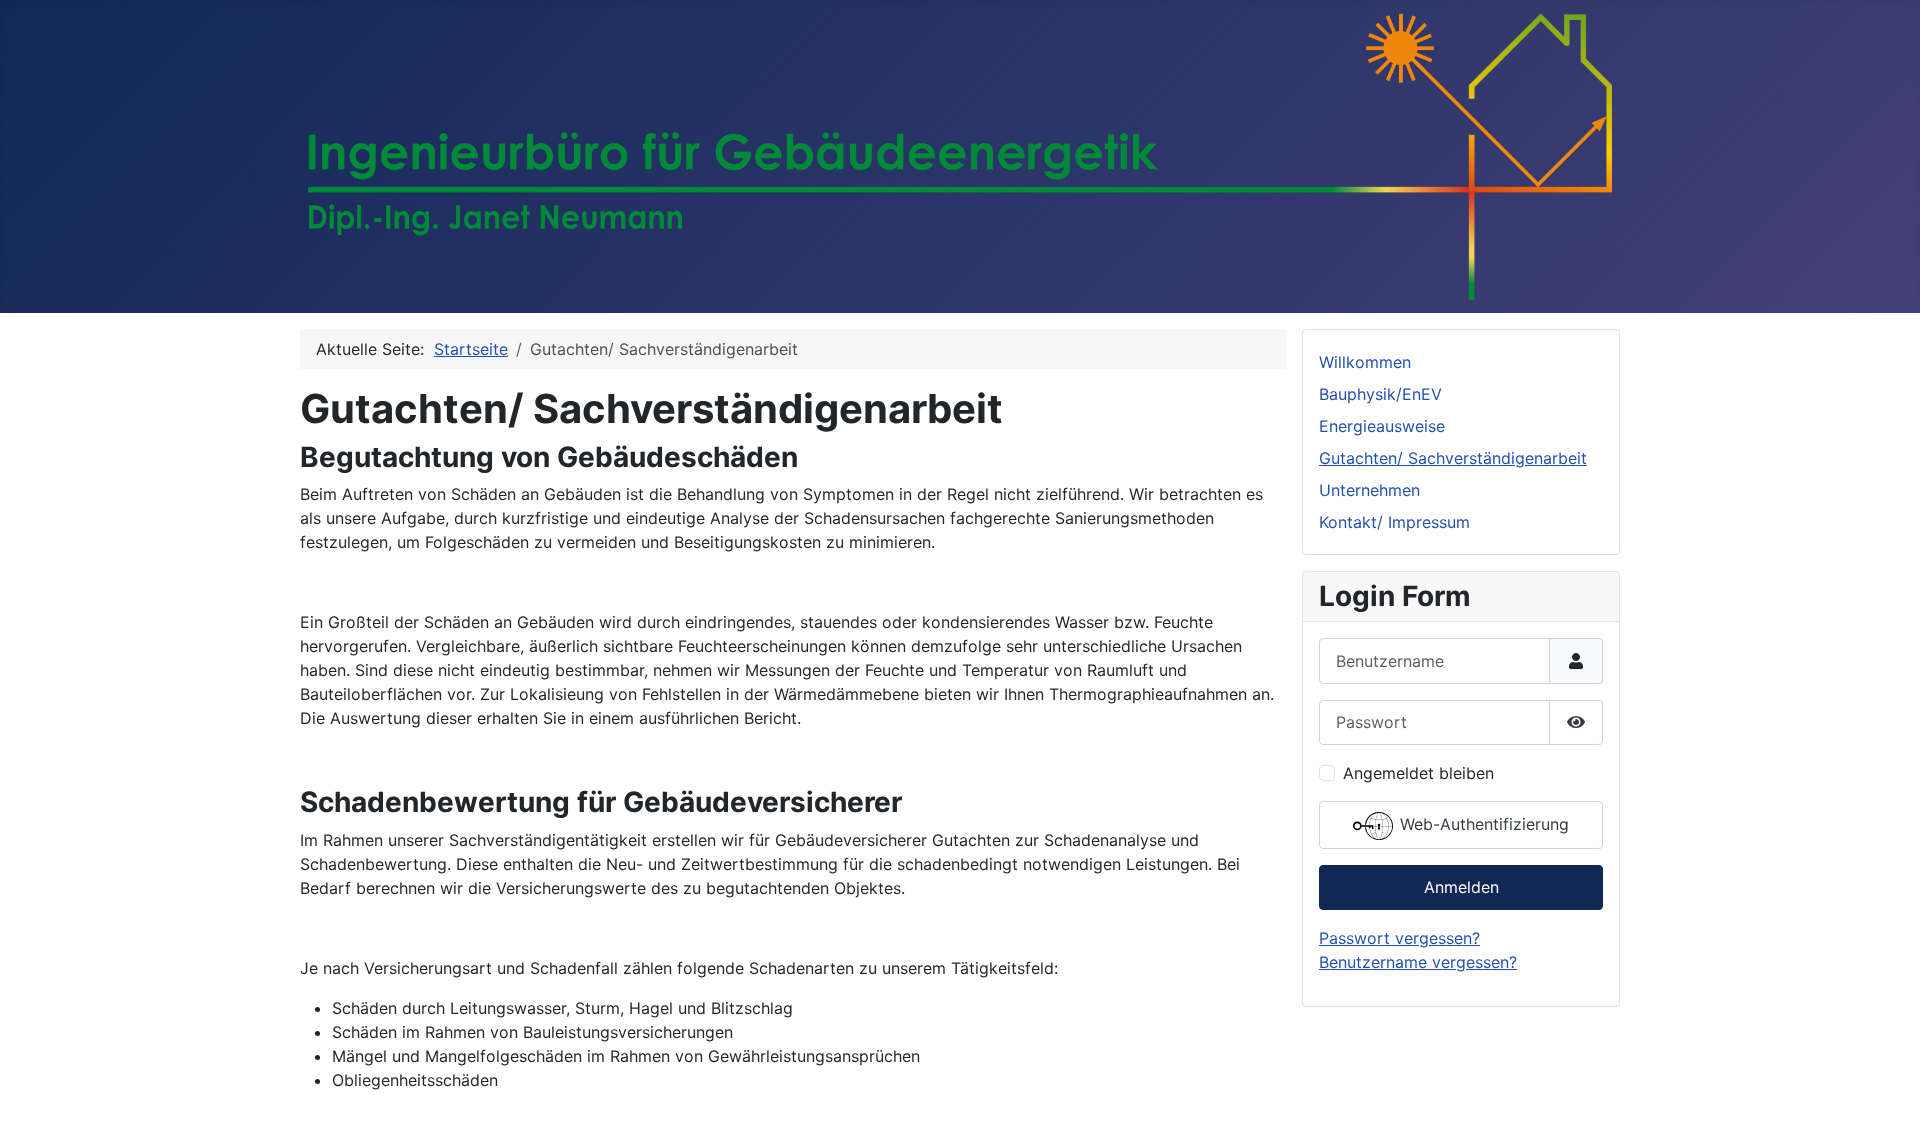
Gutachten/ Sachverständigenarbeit (1453, 458)
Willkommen (1365, 362)
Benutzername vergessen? (1418, 962)
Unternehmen (1369, 490)
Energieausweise (1382, 426)
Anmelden (1461, 887)
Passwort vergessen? (1399, 938)
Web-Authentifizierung (1482, 824)
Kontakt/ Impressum (1394, 522)
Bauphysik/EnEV (1380, 394)
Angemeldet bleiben (1418, 773)
